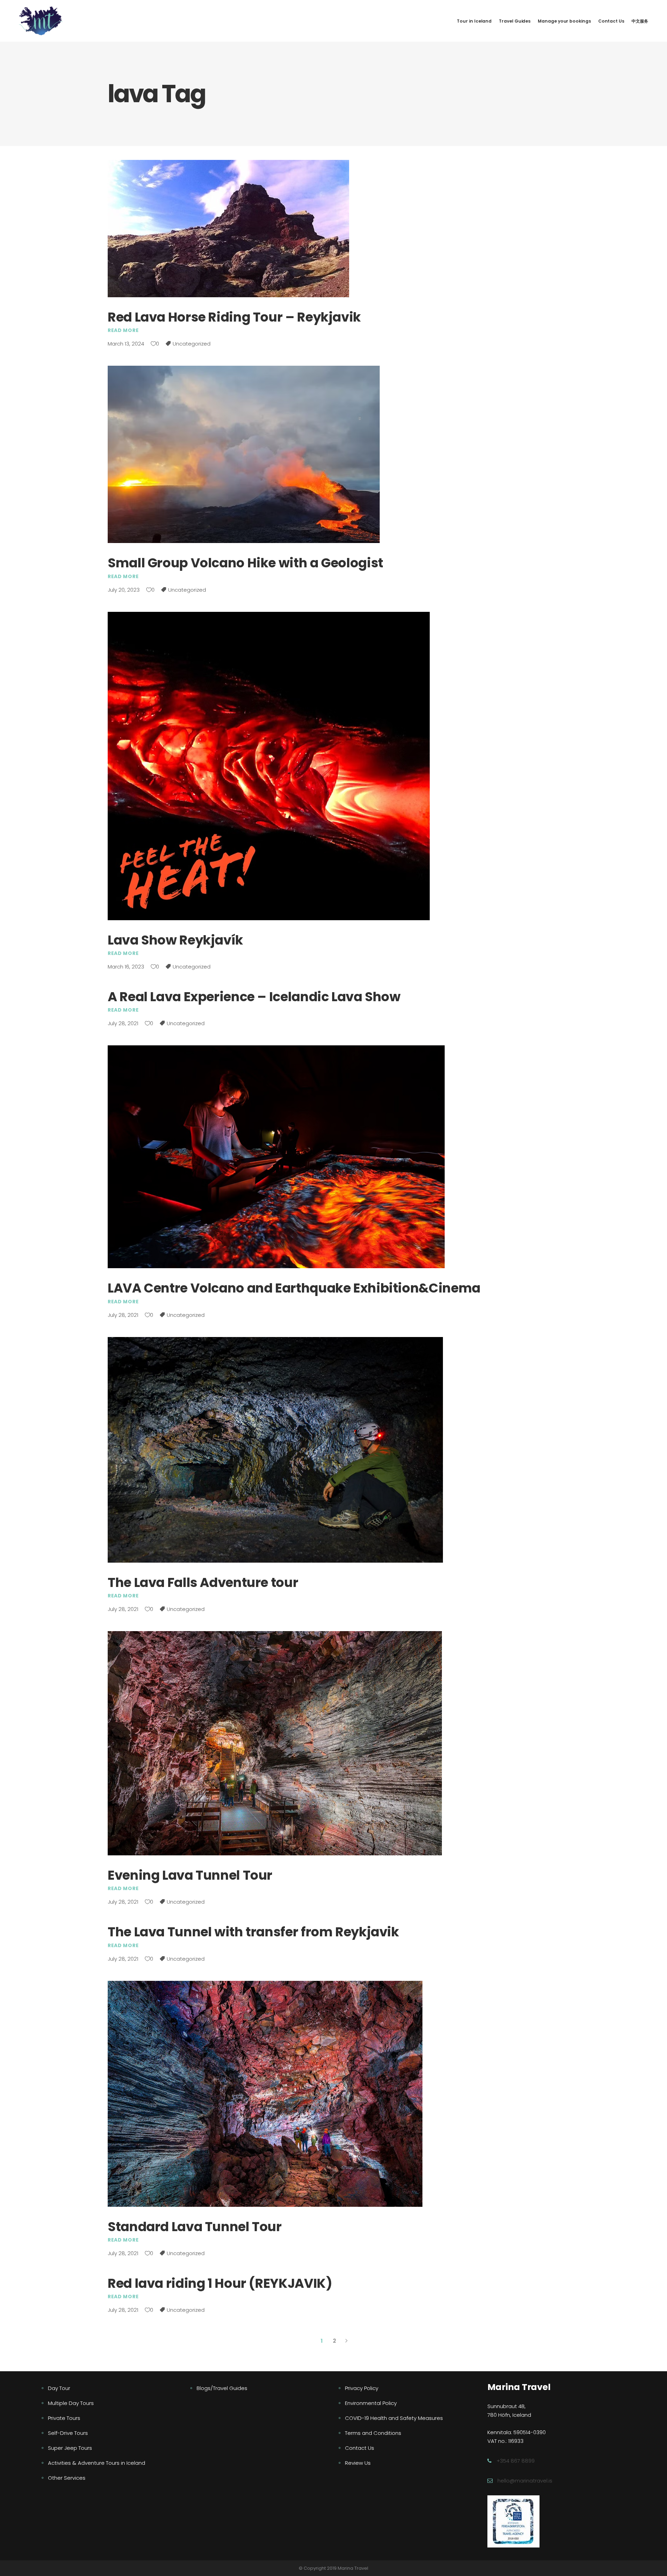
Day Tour (59, 2388)
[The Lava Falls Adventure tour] (275, 1450)
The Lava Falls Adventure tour (203, 1582)
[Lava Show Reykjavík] (269, 766)
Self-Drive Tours (68, 2433)
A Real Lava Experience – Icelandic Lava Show (254, 997)
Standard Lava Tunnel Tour (195, 2227)
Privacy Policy (362, 2388)
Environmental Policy (371, 2403)
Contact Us (360, 2448)
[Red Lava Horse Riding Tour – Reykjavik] (228, 229)
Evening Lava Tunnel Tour (190, 1875)
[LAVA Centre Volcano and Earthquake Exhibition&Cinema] (276, 1157)
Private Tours (64, 2418)
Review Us (358, 2463)
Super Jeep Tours (70, 2448)
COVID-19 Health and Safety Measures (394, 2418)
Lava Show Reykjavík (175, 940)
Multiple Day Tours (71, 2403)
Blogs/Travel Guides (222, 2388)
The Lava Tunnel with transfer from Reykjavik (253, 1932)
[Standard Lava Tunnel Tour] (265, 2094)
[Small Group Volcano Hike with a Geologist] (244, 454)
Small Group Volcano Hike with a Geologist (245, 563)
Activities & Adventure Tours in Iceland (97, 2463)
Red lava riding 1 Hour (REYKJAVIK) (220, 2283)
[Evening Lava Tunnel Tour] (275, 1743)
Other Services (67, 2478)
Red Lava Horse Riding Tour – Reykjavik (234, 317)
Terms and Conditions (373, 2433)
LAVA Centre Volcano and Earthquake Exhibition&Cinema (294, 1288)
